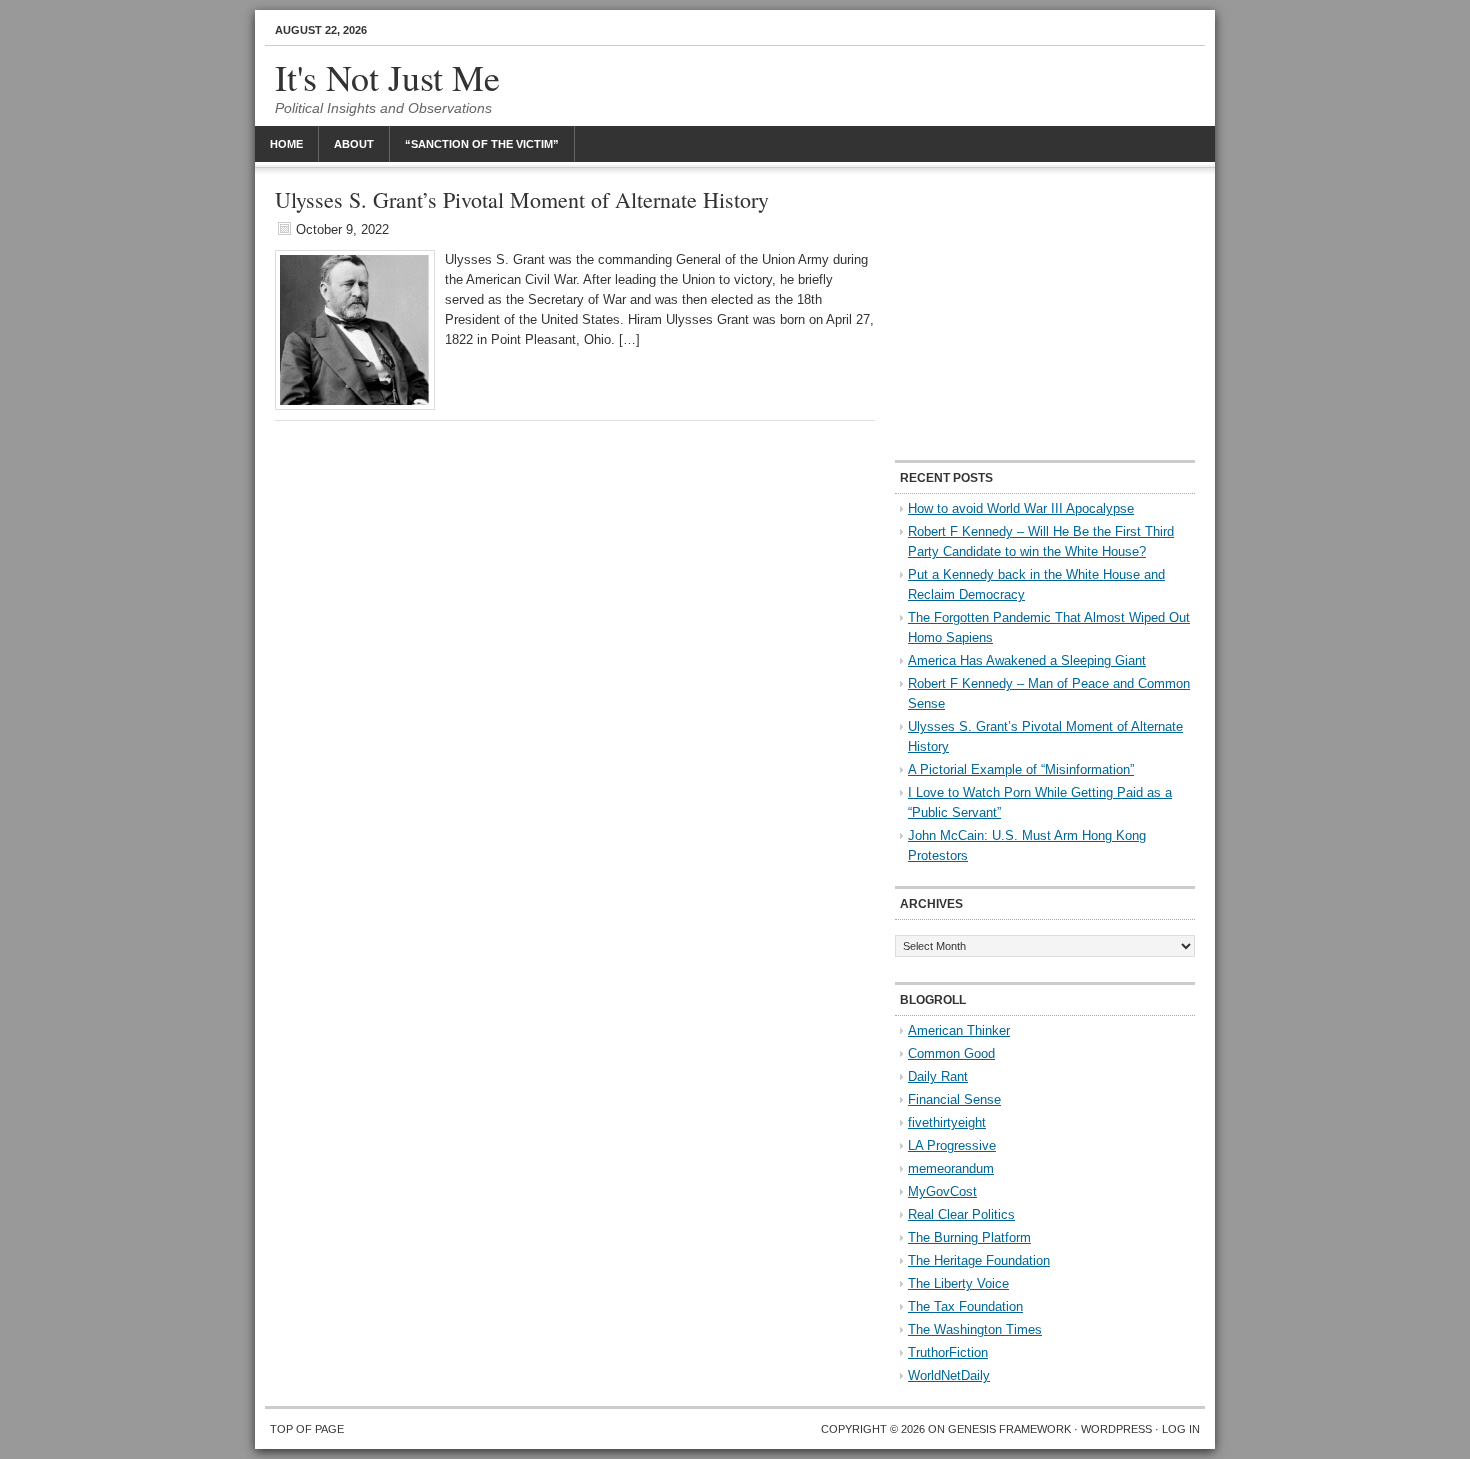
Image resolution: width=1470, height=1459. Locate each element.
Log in (1181, 1429)
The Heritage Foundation (979, 1260)
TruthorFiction (948, 1352)
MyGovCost (942, 1191)
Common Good (951, 1053)
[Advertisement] (1045, 315)
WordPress (1116, 1429)
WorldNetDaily (949, 1375)
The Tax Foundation (965, 1306)
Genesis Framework (1009, 1429)
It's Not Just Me (387, 77)
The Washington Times (975, 1329)
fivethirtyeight (947, 1122)
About (354, 144)
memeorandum (951, 1168)
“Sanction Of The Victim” (482, 144)
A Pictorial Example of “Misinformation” (1021, 769)
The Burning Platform (969, 1237)
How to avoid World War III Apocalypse (1021, 508)
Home (286, 144)
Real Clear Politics (961, 1214)
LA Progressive (952, 1145)
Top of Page (307, 1429)
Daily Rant (938, 1076)
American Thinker (959, 1030)
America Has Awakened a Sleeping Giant (1027, 660)
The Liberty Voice (958, 1283)
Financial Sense (954, 1099)
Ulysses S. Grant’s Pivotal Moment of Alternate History (522, 199)
